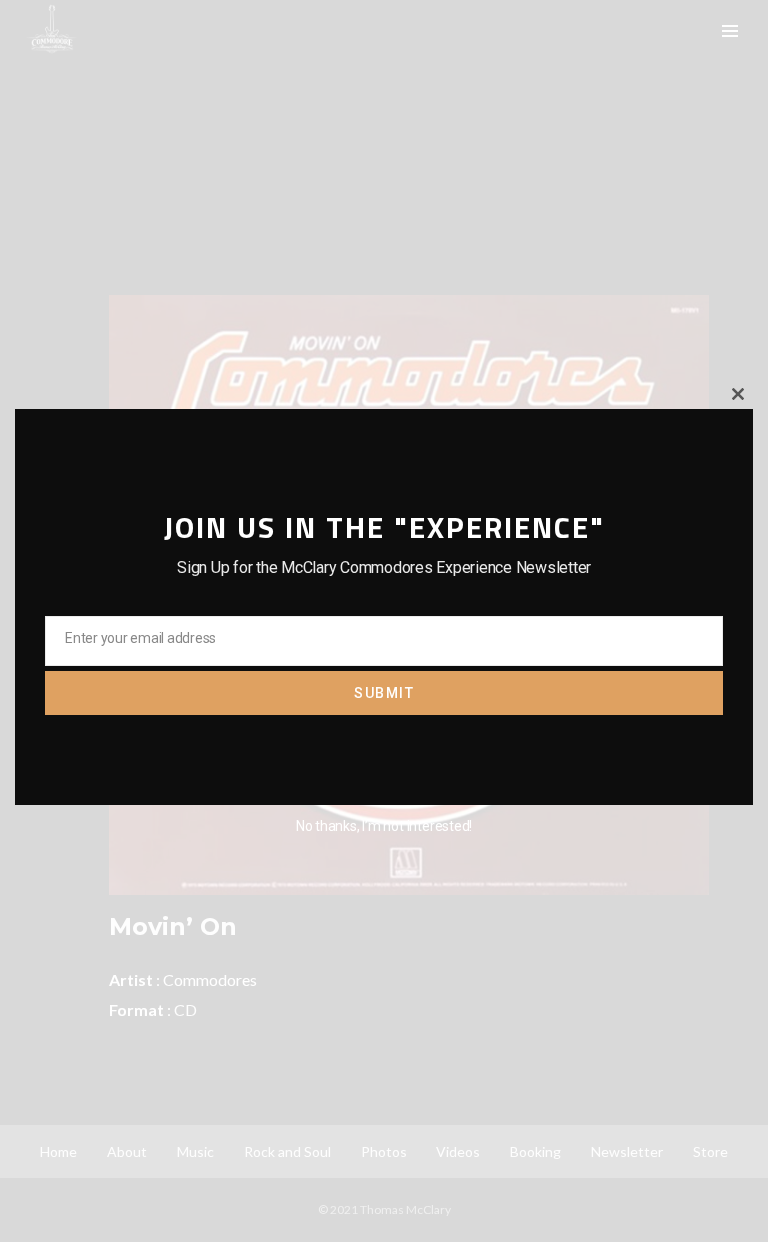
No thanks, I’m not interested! (384, 826)
